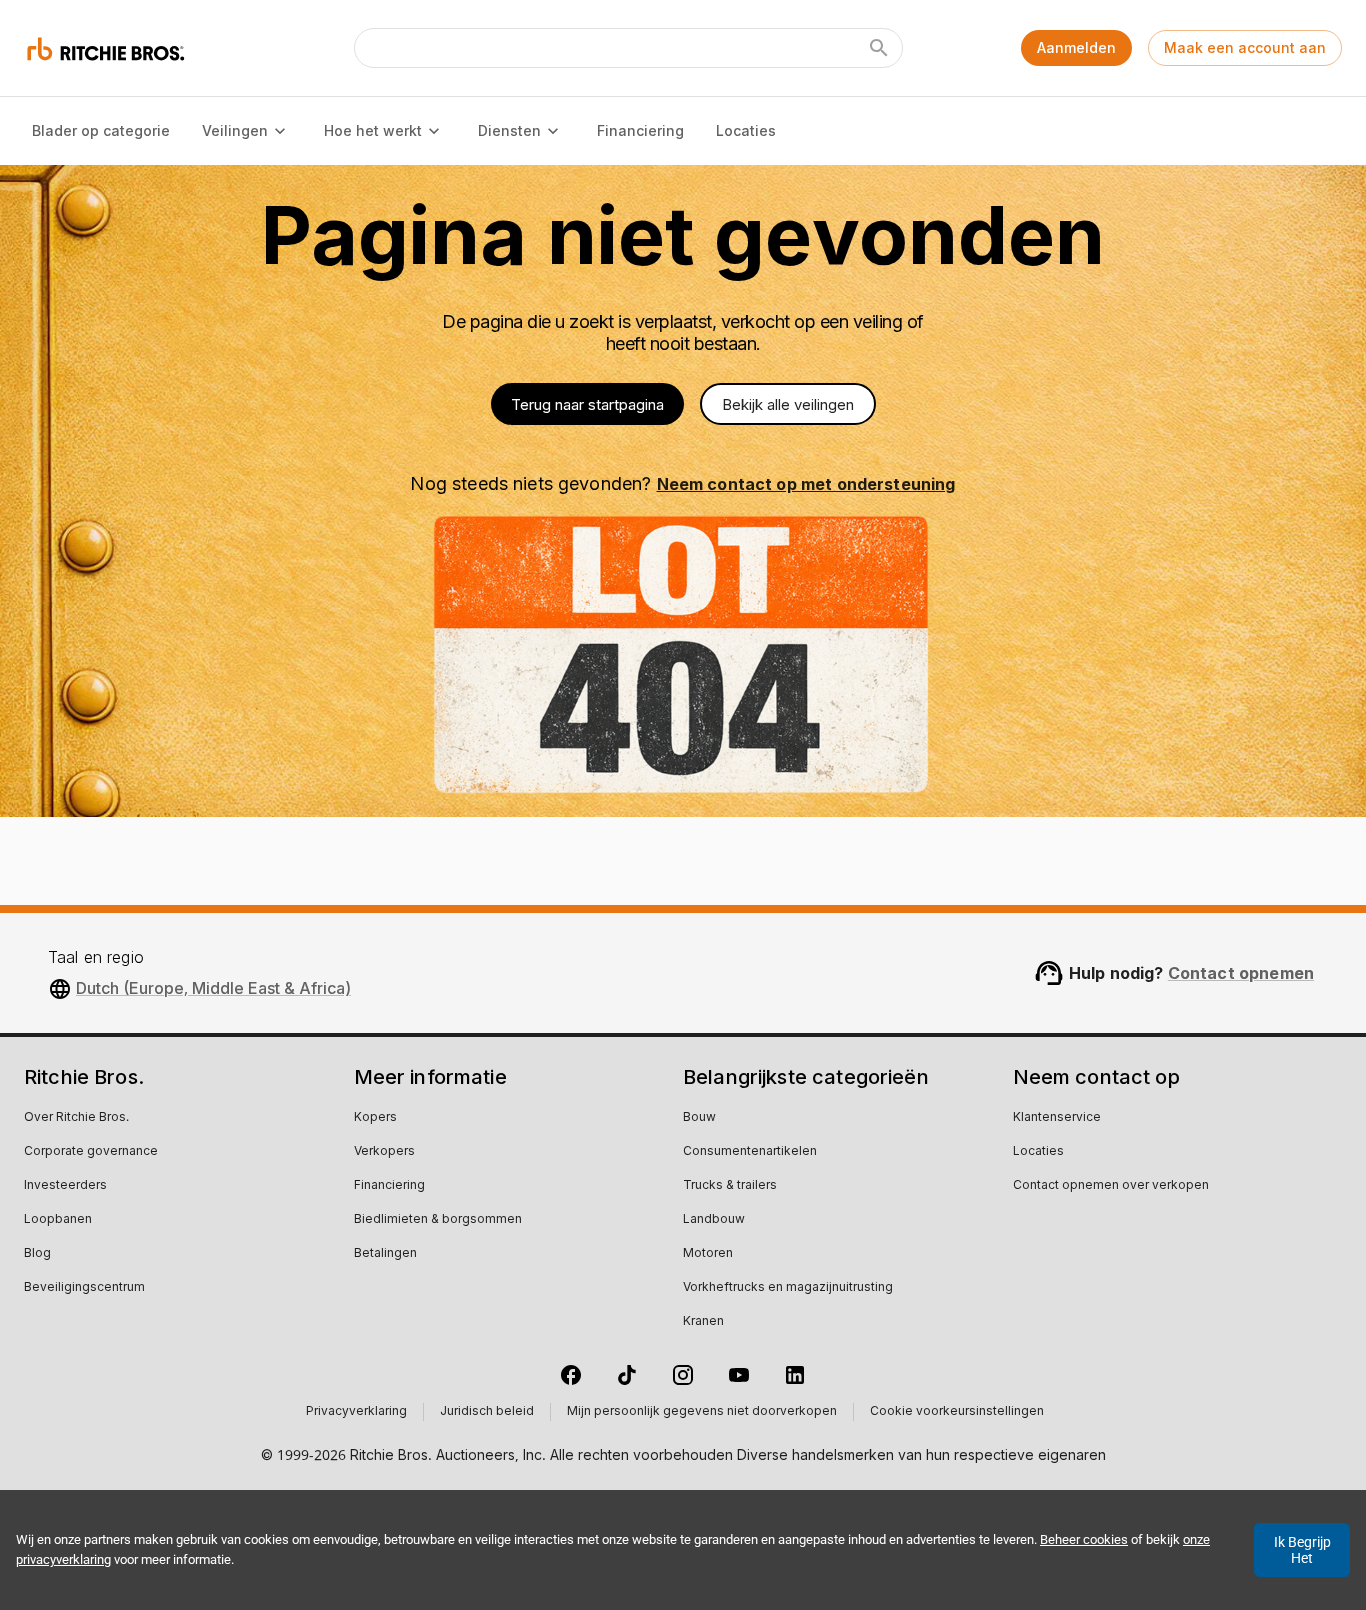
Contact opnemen (1241, 973)
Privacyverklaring (356, 1412)
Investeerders (65, 1186)
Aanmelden (1076, 47)
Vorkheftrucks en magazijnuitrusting (788, 1288)
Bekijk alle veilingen (788, 404)
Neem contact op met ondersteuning (806, 484)
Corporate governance (91, 1152)
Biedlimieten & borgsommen (438, 1220)
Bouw (699, 1118)
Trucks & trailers (730, 1186)
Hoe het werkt (373, 130)
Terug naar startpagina (587, 404)
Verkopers (384, 1152)
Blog (37, 1254)
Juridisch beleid (487, 1412)
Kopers (375, 1118)
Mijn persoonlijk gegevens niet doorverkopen (702, 1412)
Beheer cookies (1084, 1539)
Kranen (703, 1322)
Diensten (509, 130)
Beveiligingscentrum (84, 1288)
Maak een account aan (1245, 47)
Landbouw (714, 1220)
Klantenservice (1057, 1118)
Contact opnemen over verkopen (1111, 1186)
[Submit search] (879, 48)
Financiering (640, 130)
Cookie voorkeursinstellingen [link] (957, 1412)
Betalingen (385, 1254)
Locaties (746, 130)
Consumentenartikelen (750, 1152)
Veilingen (235, 130)
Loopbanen (58, 1220)
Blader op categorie (101, 130)
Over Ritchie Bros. (76, 1118)
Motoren (708, 1254)
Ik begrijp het (1302, 1550)
